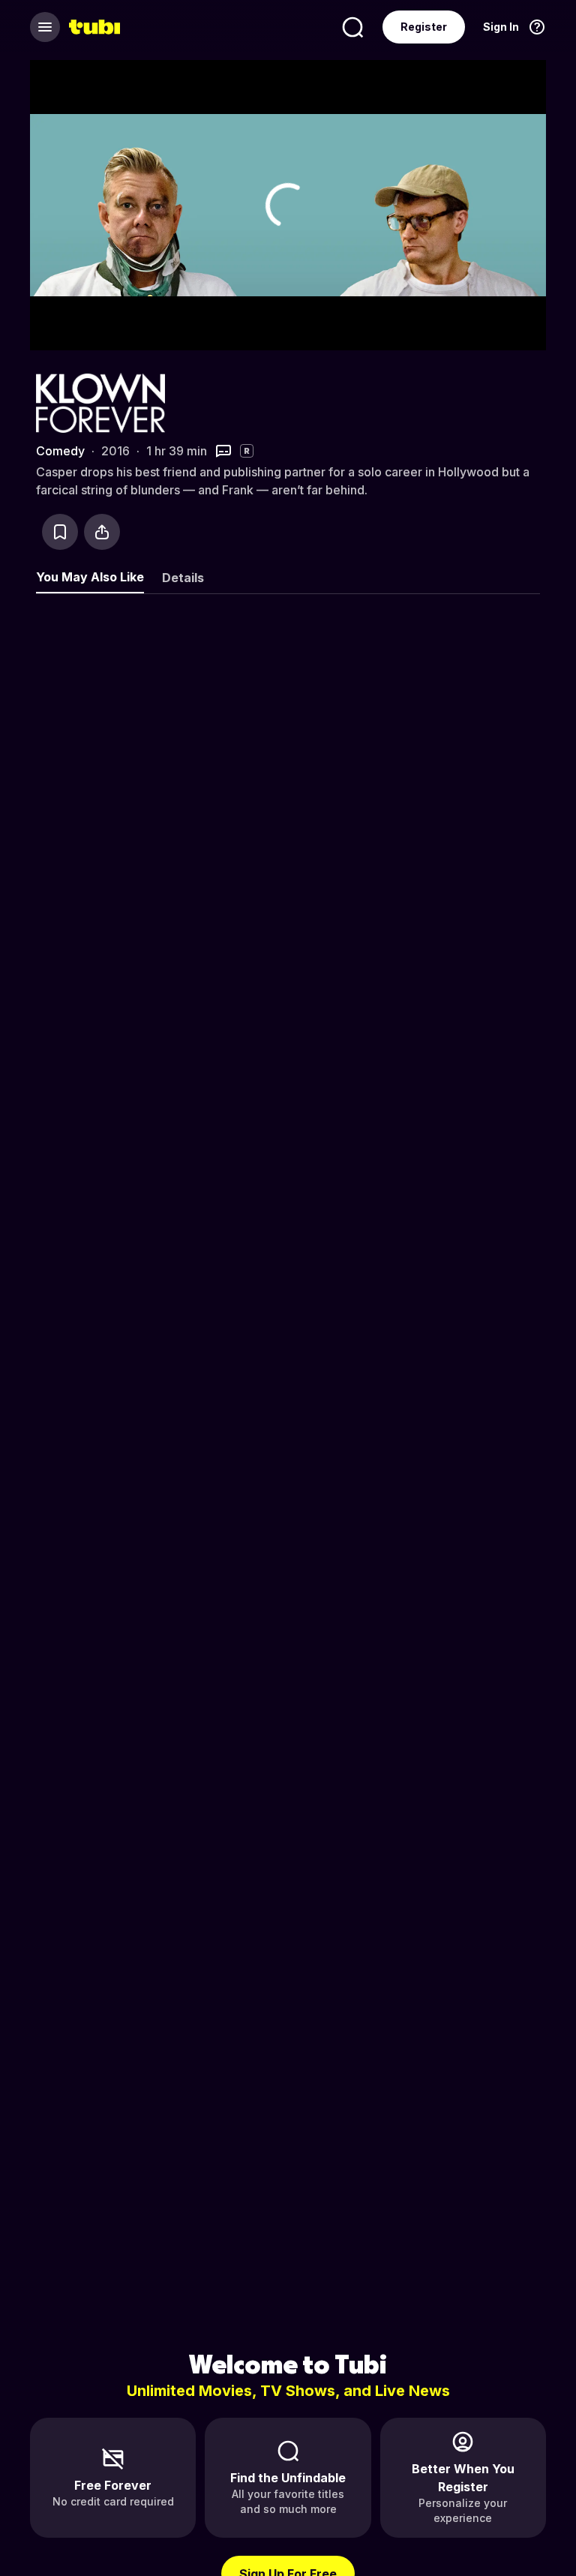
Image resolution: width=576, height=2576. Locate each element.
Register (424, 27)
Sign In (501, 27)
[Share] (102, 532)
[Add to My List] (60, 532)
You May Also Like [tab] (90, 577)
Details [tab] (183, 578)
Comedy (60, 451)
